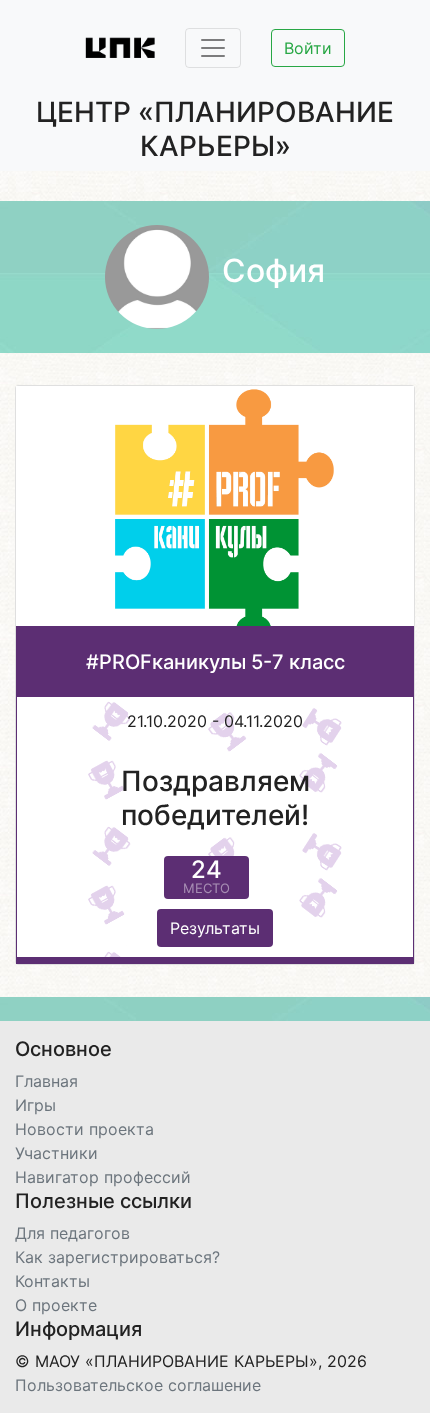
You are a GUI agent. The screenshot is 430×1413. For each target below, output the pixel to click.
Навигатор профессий (103, 1177)
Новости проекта (84, 1129)
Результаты (215, 928)
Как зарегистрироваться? (117, 1257)
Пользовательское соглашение (138, 1385)
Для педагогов (72, 1233)
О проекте (56, 1305)
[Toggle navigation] (213, 48)
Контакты (52, 1281)
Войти (308, 48)
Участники (56, 1153)
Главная (46, 1081)
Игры (35, 1105)
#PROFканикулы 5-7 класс (215, 662)
